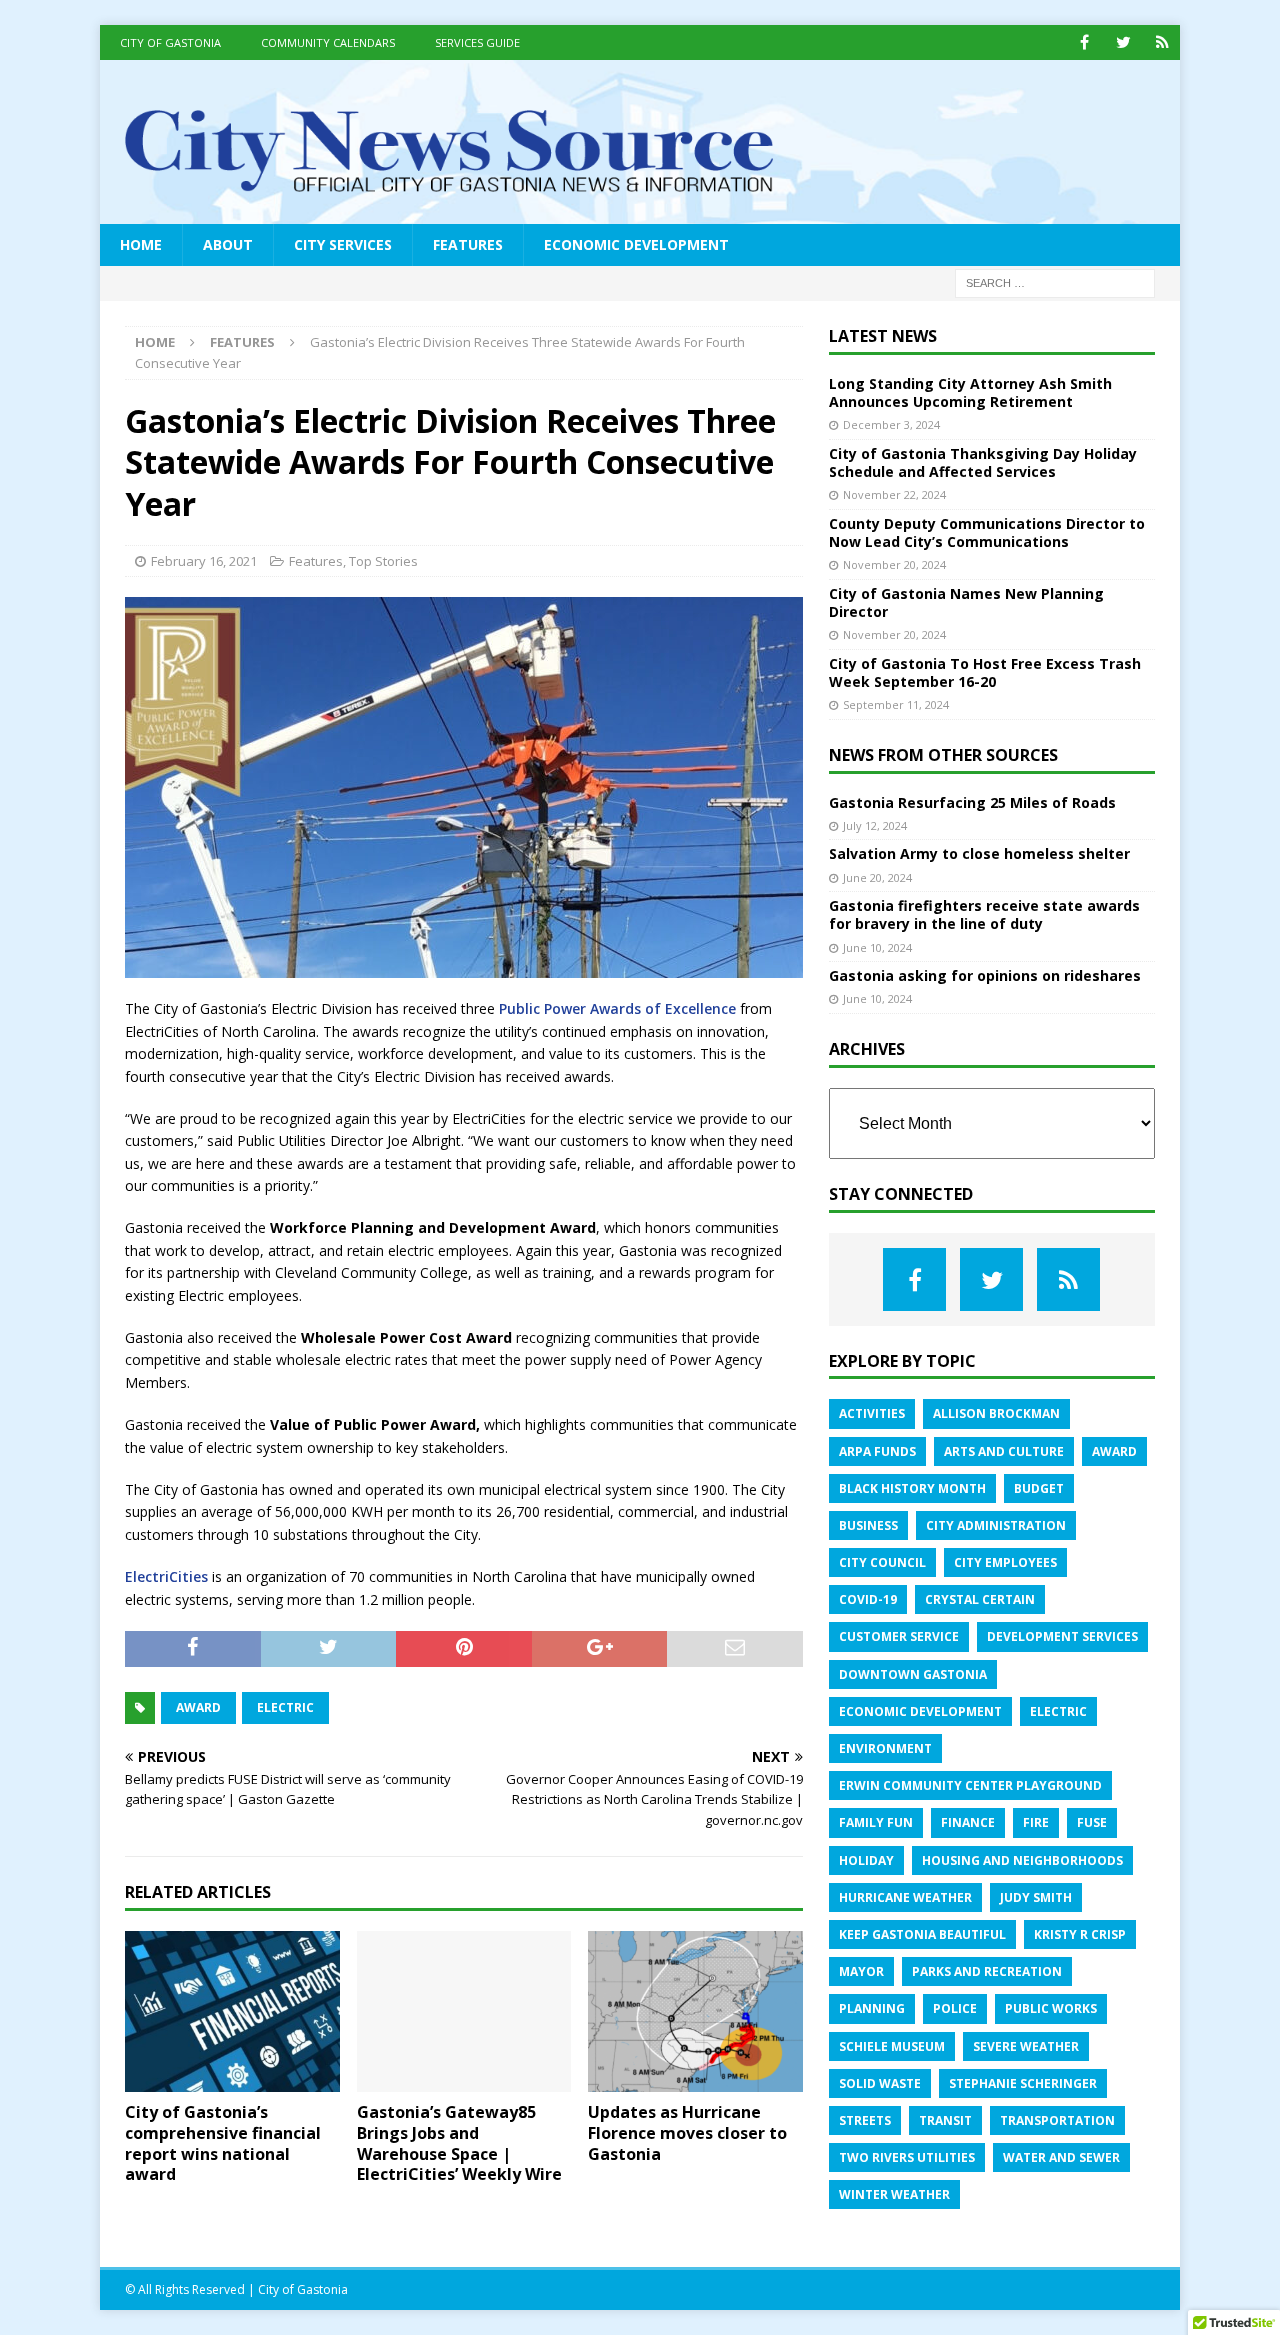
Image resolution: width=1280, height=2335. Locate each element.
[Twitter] (1123, 42)
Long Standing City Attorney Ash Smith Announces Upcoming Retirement (970, 392)
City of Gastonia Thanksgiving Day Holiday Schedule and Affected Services (983, 462)
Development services (1062, 1636)
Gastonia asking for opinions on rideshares (985, 975)
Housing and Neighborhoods (1022, 1860)
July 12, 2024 (875, 825)
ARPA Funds (877, 1451)
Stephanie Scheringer (1023, 2083)
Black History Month (912, 1488)
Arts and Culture (1004, 1451)
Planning (872, 2008)
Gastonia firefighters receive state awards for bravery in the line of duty (984, 914)
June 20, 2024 (877, 877)
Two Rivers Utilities (907, 2157)
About (228, 244)
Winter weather (894, 2194)
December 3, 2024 (891, 424)
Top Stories (383, 561)
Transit (945, 2120)
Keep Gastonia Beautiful (922, 1934)
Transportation (1057, 2120)
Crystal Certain (980, 1599)
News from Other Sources (943, 755)
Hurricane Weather (905, 1897)
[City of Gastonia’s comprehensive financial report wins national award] (232, 2011)
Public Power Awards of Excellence (617, 1008)
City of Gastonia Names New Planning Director (966, 602)
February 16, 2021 (204, 561)
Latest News (883, 336)
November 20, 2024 (894, 564)
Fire (1036, 1822)
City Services (343, 244)
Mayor (861, 1971)
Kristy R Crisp (1080, 1934)
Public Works (1051, 2008)
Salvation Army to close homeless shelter (979, 853)
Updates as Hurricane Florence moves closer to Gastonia (687, 2133)
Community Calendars (328, 42)
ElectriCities (166, 1576)
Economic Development (636, 244)
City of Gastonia (170, 42)
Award (198, 1707)
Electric (285, 1707)
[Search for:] (1055, 281)
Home (141, 244)
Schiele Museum (892, 2046)
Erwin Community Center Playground (970, 1785)
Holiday (866, 1860)
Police (955, 2008)
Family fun (876, 1822)
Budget (1039, 1488)
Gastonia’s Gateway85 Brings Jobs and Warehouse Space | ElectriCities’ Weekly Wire (459, 2143)
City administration (996, 1525)
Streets (865, 2120)
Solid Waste (880, 2083)
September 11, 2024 (896, 704)
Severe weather (1026, 2046)
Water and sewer (1061, 2157)
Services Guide (477, 42)
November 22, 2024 (894, 494)
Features (468, 244)
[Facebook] (1084, 42)
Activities (872, 1413)
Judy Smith (1036, 1897)
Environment (885, 1748)
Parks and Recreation (987, 1971)
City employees (1005, 1562)
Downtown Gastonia (913, 1674)
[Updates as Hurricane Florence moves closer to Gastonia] (695, 2011)
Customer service (899, 1636)
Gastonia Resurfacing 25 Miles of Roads (972, 802)
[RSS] (1162, 42)
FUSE (1092, 1822)
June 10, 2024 (877, 947)
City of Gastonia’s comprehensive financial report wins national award (223, 2143)
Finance (968, 1822)
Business (868, 1525)
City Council (882, 1562)
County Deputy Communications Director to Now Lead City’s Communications (987, 532)
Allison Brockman (996, 1413)
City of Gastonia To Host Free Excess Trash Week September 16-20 (985, 672)
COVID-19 (868, 1599)
